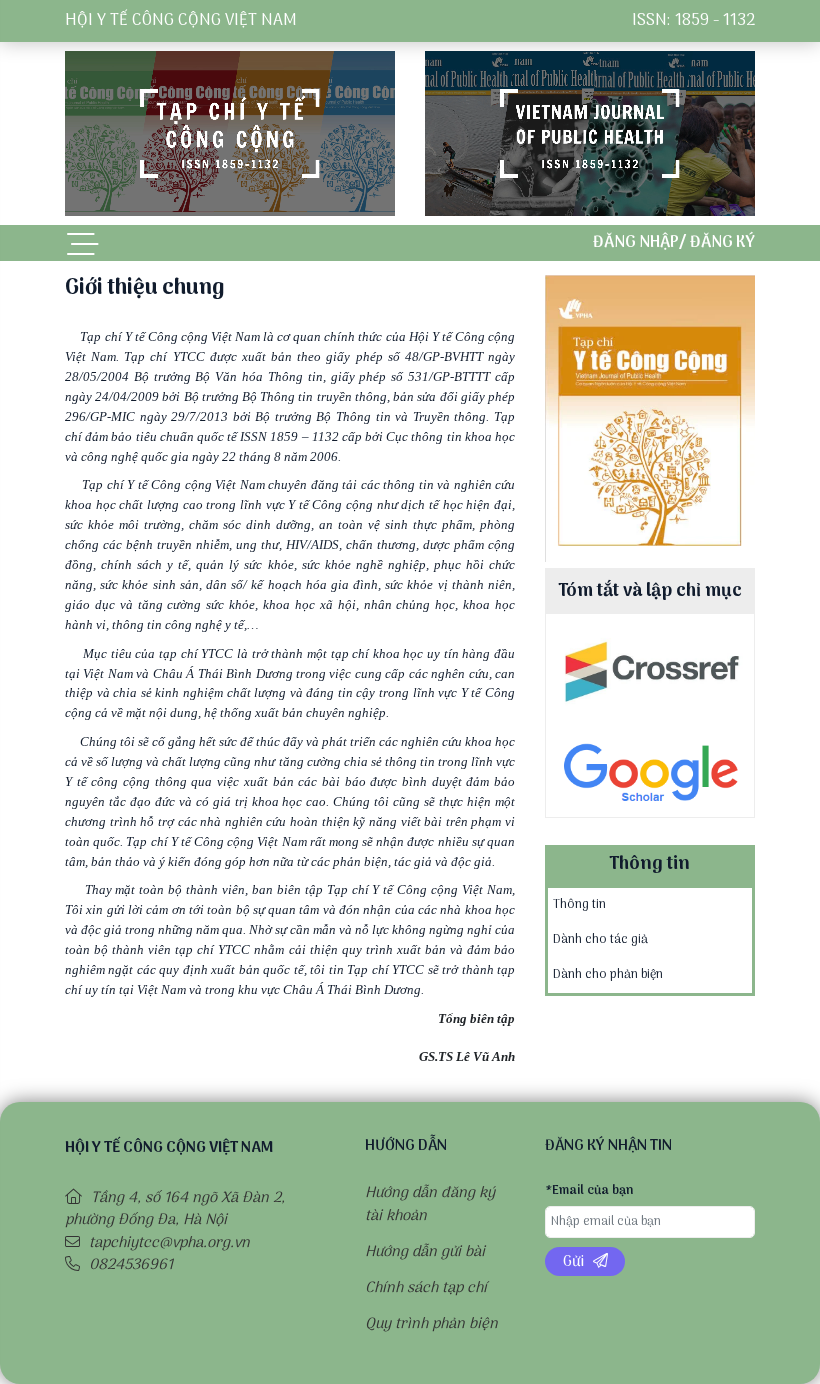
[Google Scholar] (650, 771)
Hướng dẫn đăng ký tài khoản (430, 1204)
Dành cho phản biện (608, 974)
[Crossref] (650, 669)
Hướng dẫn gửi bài (425, 1252)
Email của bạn (589, 1191)
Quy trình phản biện (431, 1324)
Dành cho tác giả (600, 939)
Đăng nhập (636, 243)
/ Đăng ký (717, 243)
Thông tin (579, 904)
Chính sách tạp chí (426, 1288)
